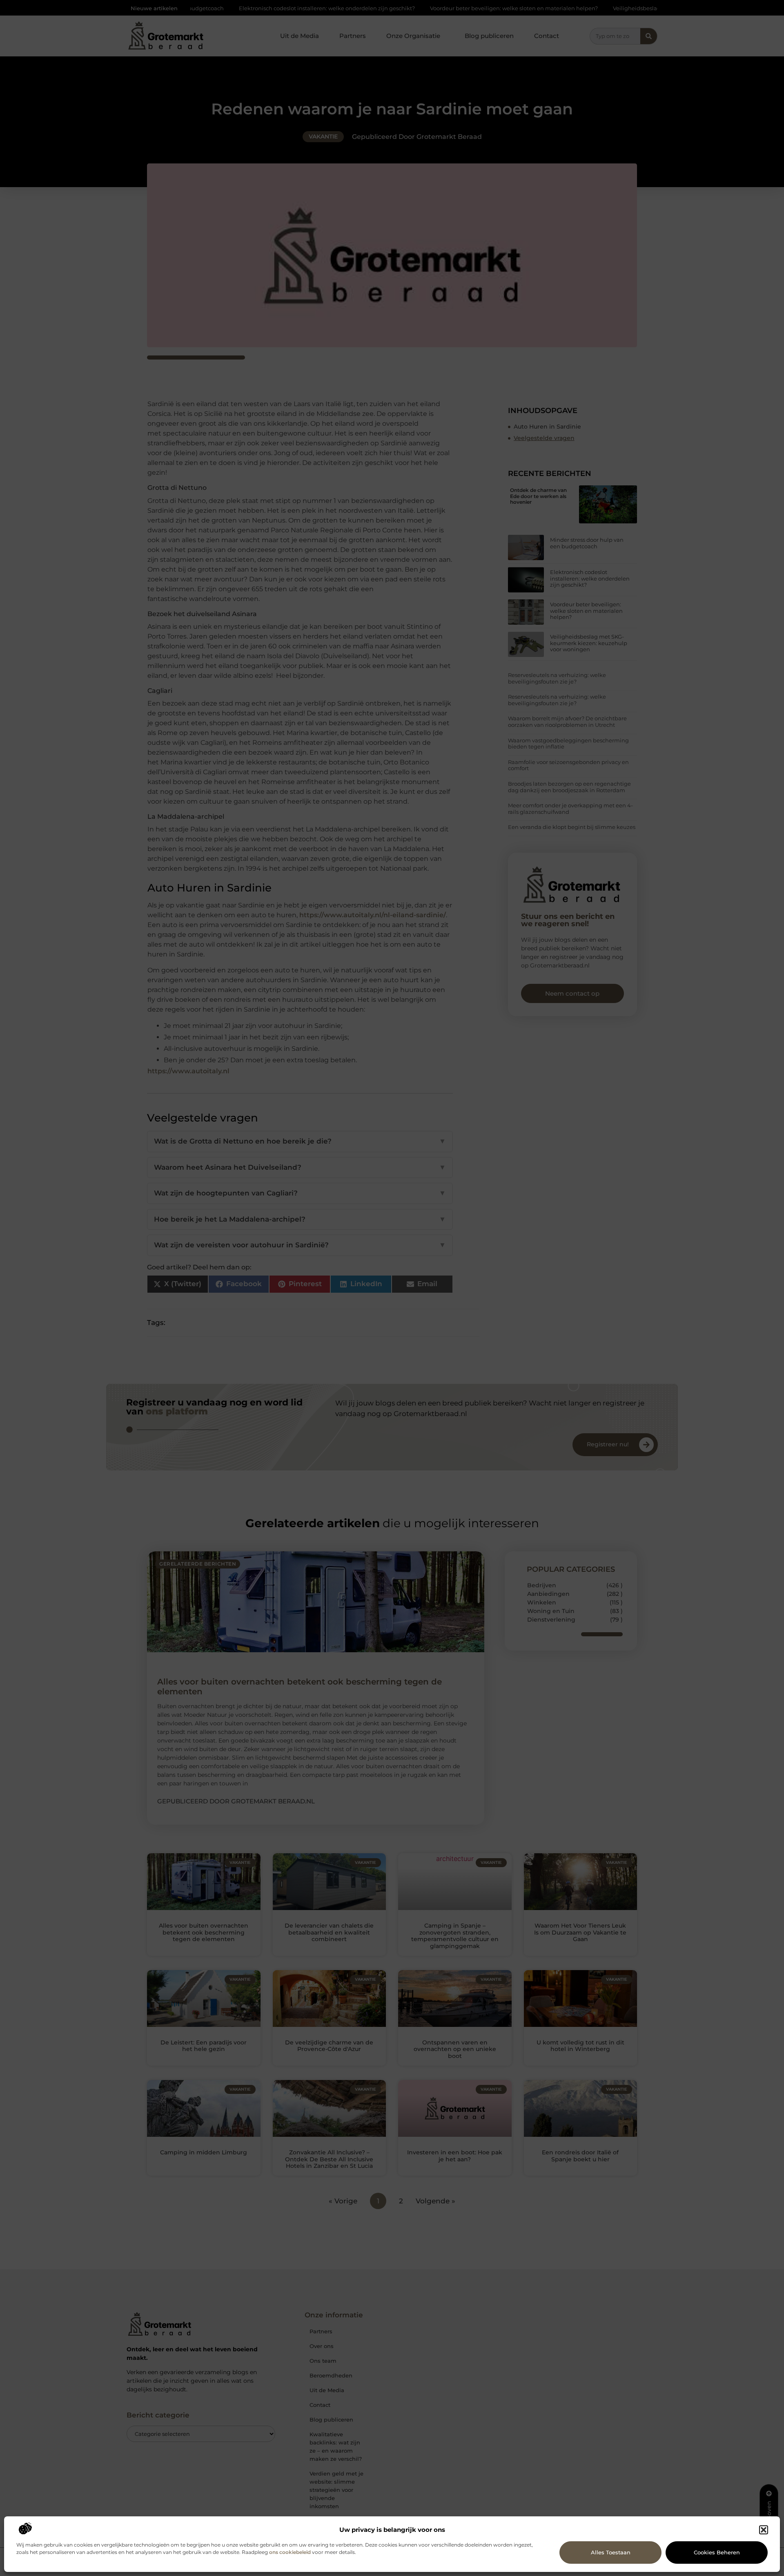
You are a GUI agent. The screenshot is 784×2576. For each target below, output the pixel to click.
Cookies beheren (717, 2552)
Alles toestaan (611, 2552)
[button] (764, 2530)
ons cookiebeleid (290, 2552)
